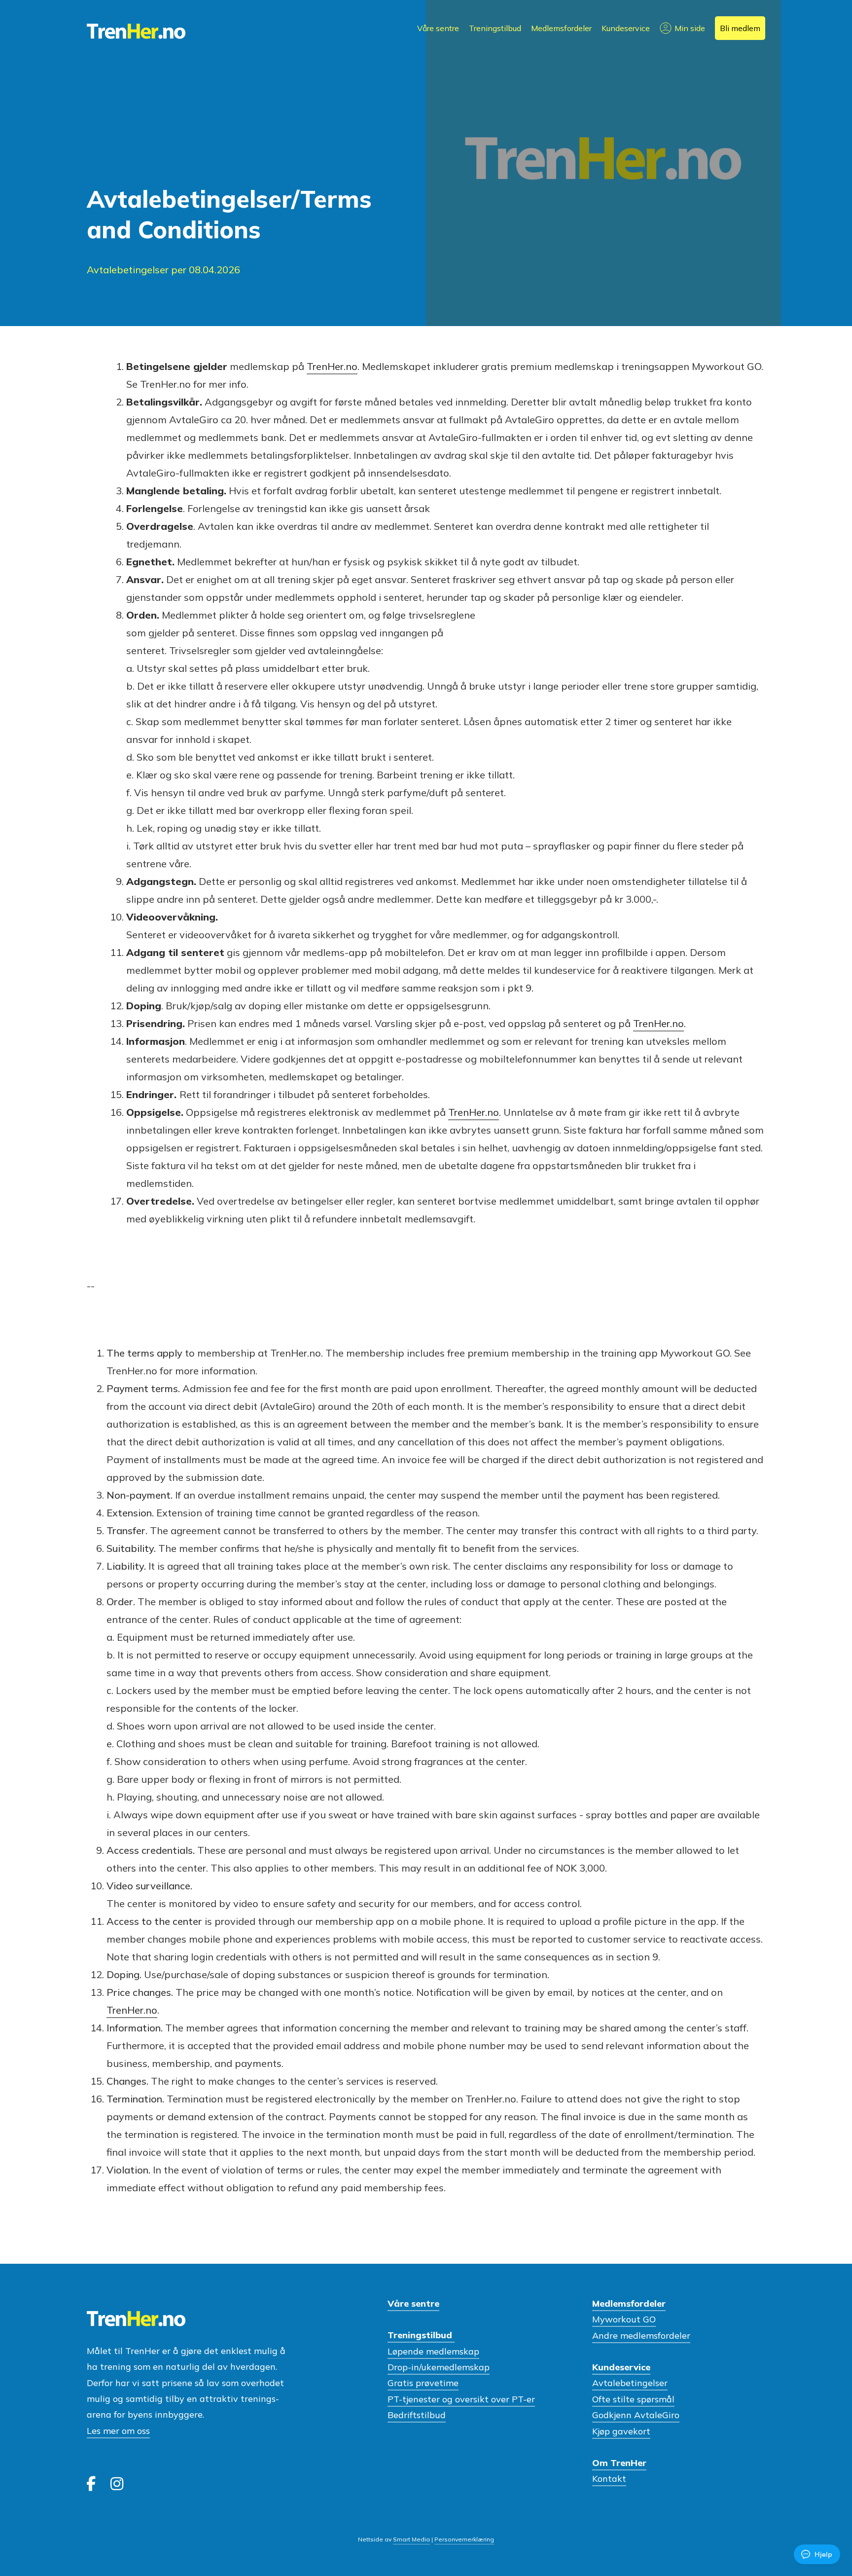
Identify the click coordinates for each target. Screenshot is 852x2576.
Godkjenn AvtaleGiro (636, 2415)
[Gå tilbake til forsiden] (136, 32)
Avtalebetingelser (630, 2383)
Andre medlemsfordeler (641, 2336)
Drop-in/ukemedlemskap (439, 2367)
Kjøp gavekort (621, 2431)
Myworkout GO (624, 2319)
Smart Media (411, 2539)
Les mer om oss (118, 2431)
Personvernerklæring (464, 2539)
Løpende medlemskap (433, 2351)
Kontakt (609, 2479)
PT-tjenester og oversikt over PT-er (461, 2399)
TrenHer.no (332, 366)
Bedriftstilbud (417, 2415)
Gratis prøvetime (423, 2383)
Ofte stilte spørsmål (633, 2399)
